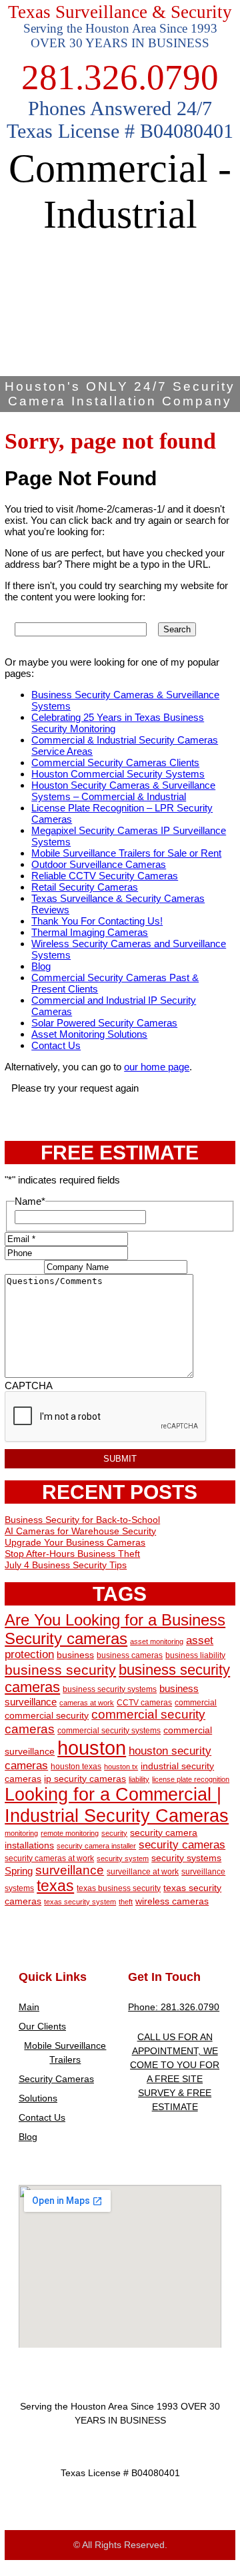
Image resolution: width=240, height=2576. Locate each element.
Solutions (38, 2098)
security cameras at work (49, 1858)
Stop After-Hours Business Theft (72, 1554)
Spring (19, 1871)
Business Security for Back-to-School (82, 1520)
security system (123, 1858)
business (75, 1655)
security (114, 1833)
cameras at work (87, 1703)
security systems (186, 1858)
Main (29, 2007)
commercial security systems (109, 1731)
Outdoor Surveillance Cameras (99, 864)
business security (60, 1670)
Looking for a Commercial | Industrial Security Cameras (117, 1805)
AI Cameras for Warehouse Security (80, 1531)
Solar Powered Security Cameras (104, 1023)
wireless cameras (172, 1901)
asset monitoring (157, 1641)
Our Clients (42, 2026)
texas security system (80, 1902)
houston (92, 1748)
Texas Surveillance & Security (120, 12)
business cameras (130, 1655)
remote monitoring (70, 1833)
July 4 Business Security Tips (66, 1565)
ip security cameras (85, 1779)
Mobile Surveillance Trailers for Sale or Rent (126, 853)
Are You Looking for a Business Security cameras (115, 1629)
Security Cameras (56, 2079)
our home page (157, 1067)
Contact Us (56, 1045)
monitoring (21, 1833)
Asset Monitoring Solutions (89, 1034)
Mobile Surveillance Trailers (65, 2052)
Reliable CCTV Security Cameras (105, 876)
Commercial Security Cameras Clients (115, 762)
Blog (41, 966)
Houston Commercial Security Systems (118, 774)
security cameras (182, 1844)
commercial (196, 1703)
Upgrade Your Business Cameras (75, 1542)
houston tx (121, 1767)
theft (126, 1902)
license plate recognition (191, 1779)
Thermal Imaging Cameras (90, 932)
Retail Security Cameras (85, 887)
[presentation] (106, 1417)
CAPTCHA (29, 1386)
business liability (195, 1655)
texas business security (119, 1888)
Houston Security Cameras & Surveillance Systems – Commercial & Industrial (123, 791)
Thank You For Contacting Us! (97, 921)
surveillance (70, 1870)
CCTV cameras (144, 1703)
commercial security (47, 1716)
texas (55, 1886)
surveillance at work (143, 1872)
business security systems (110, 1689)
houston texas (76, 1767)
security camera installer (96, 1846)
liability (139, 1779)
